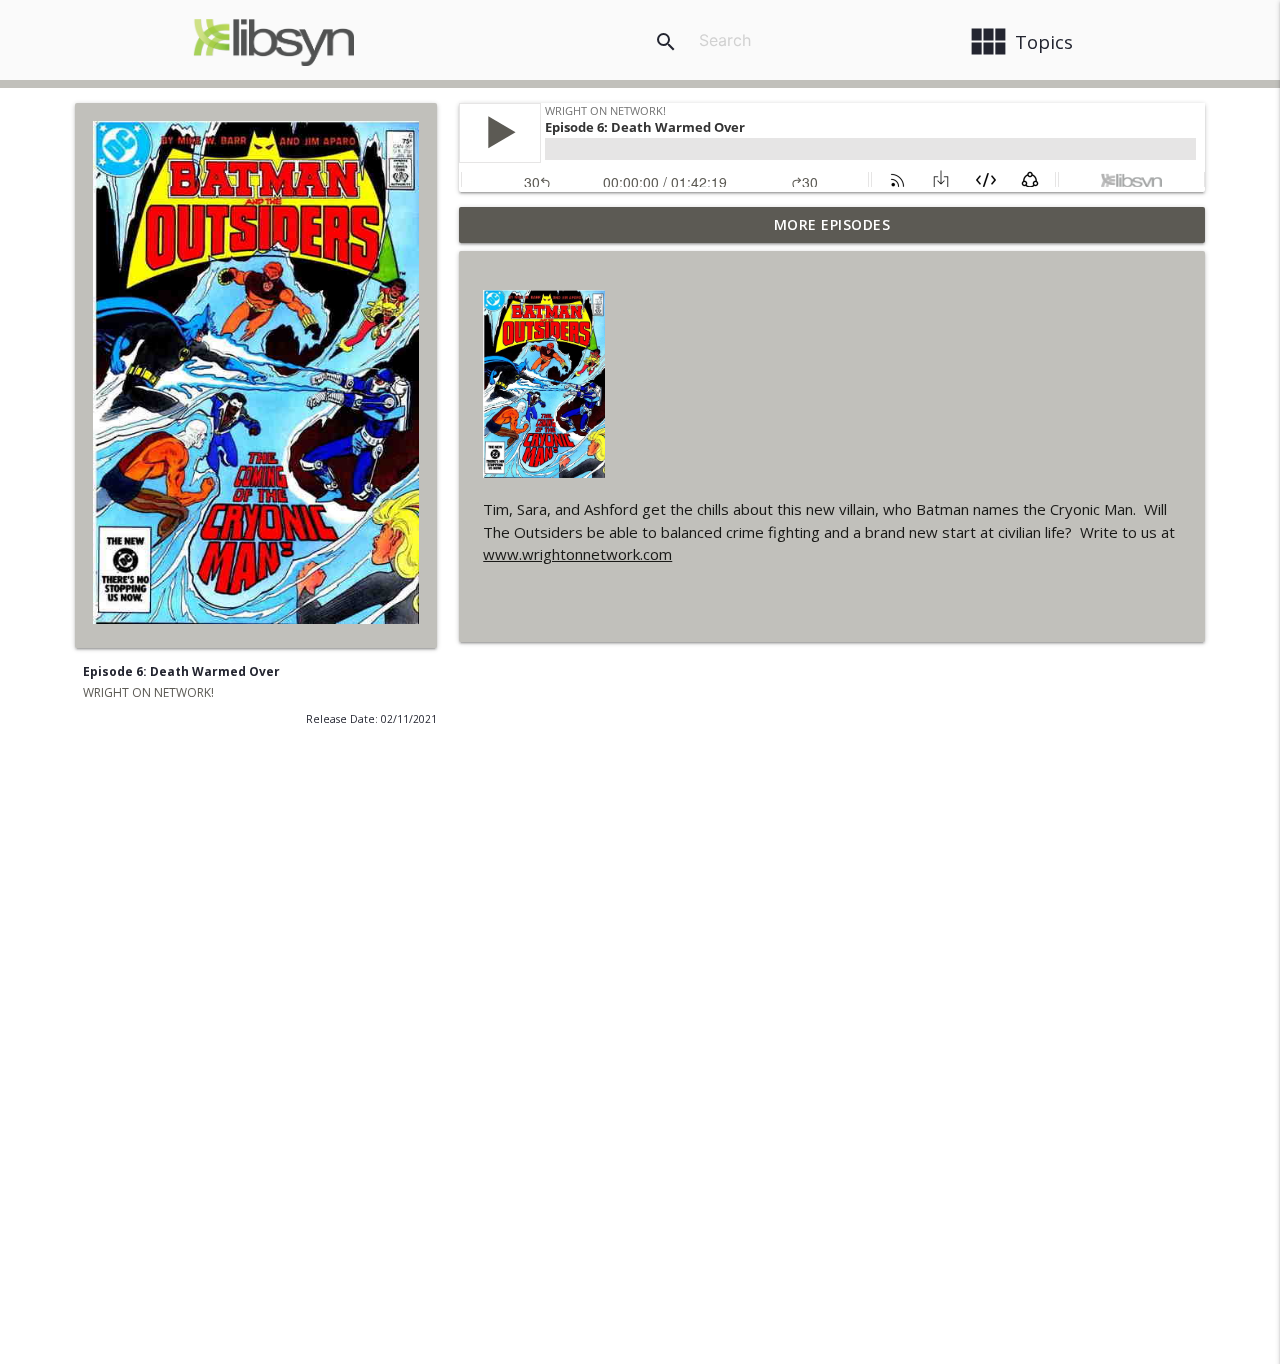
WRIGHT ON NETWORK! (148, 692)
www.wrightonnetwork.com (577, 554)
